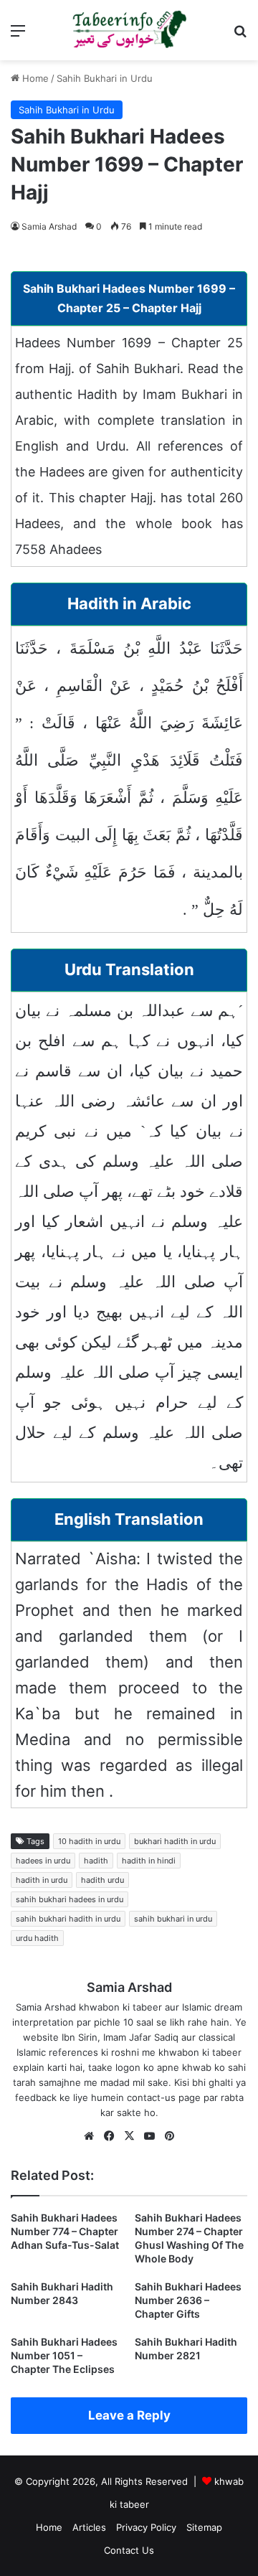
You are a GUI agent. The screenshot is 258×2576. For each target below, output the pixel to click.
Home (34, 78)
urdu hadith (37, 1938)
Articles (89, 2527)
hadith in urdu (42, 1880)
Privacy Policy (146, 2527)
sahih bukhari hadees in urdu (70, 1899)
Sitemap (204, 2527)
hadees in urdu (43, 1861)
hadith (96, 1861)
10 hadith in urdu (89, 1841)
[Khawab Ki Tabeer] (129, 30)
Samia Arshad (49, 226)
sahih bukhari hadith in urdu (68, 1919)
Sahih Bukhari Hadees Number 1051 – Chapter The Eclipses (64, 2355)
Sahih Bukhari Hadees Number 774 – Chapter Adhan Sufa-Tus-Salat (65, 2231)
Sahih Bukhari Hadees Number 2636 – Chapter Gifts (188, 2300)
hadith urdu (102, 1880)
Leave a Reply (129, 2415)
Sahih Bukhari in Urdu (105, 78)
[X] (129, 2136)
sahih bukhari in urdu (173, 1919)
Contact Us (129, 2550)
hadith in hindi (149, 1861)
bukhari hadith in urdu (175, 1841)
